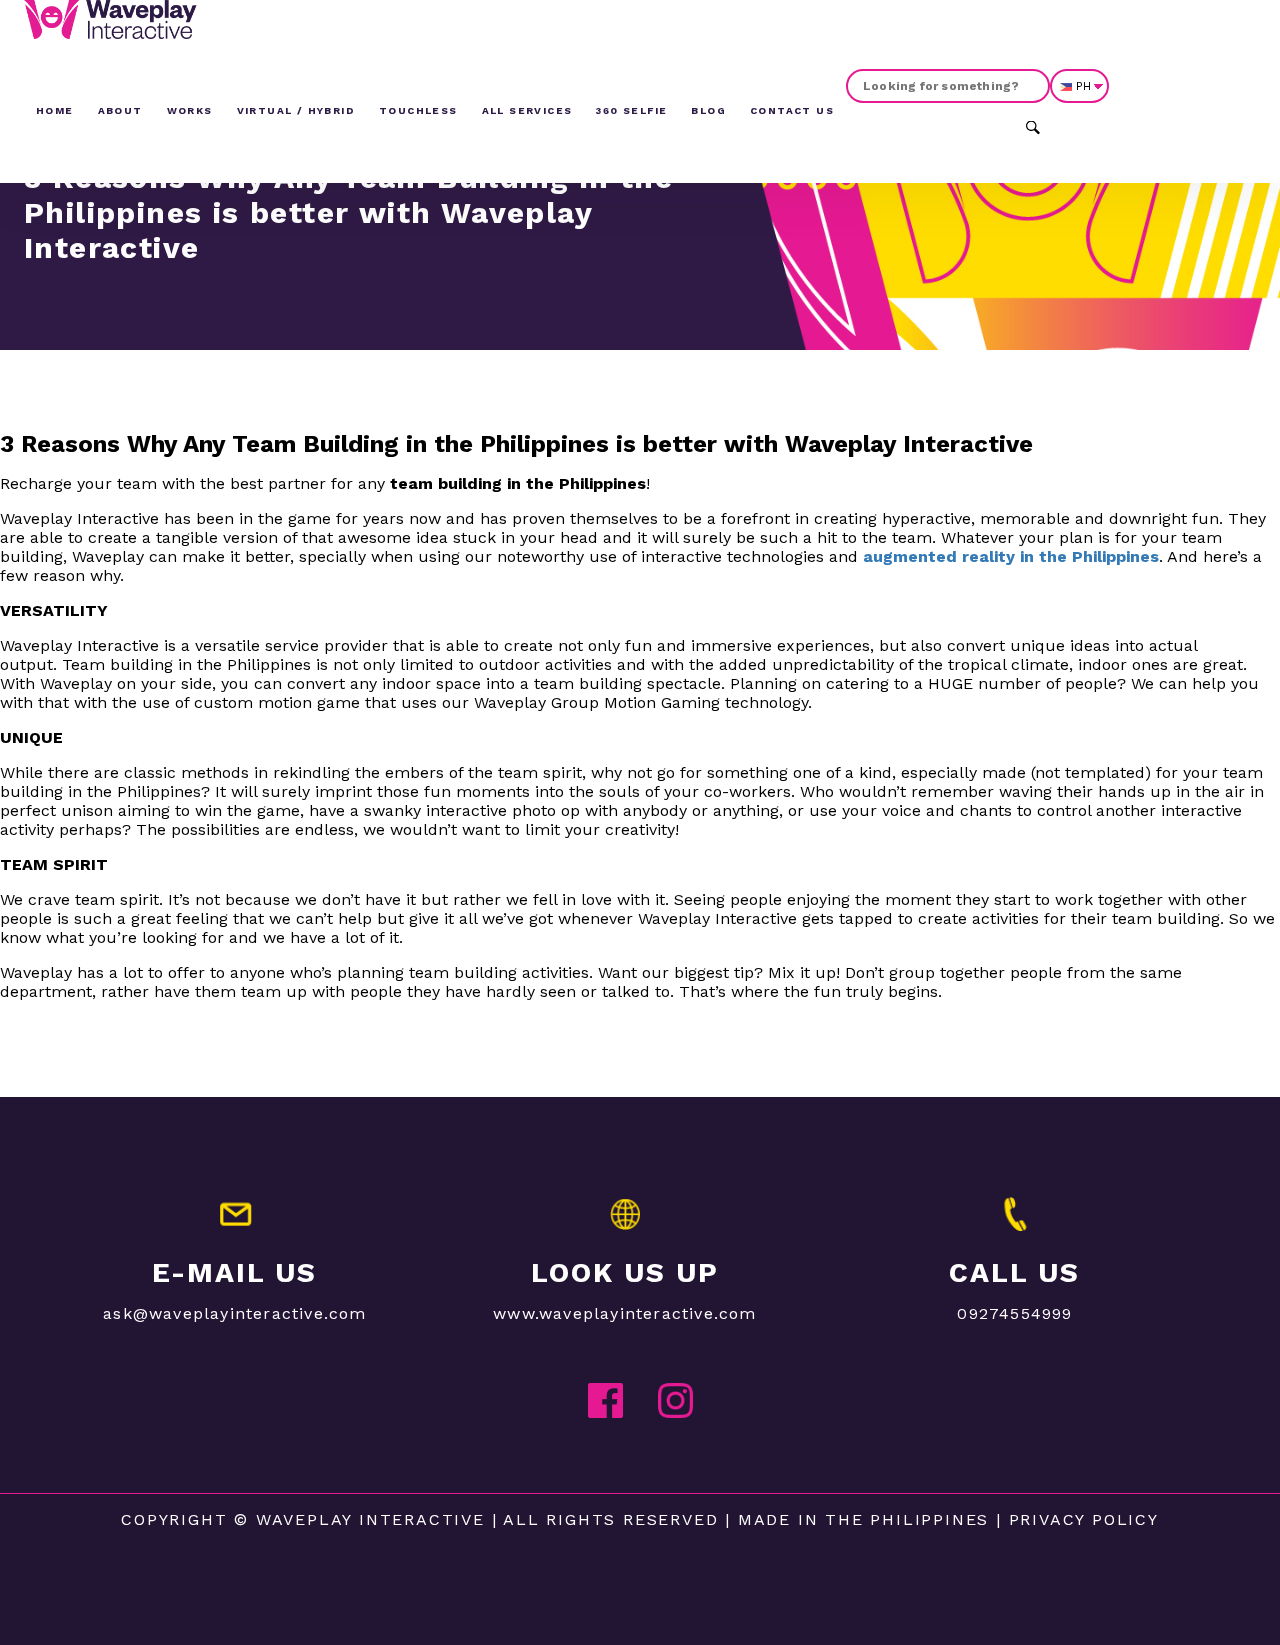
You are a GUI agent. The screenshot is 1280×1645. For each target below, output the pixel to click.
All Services (527, 110)
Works (190, 110)
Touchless (418, 110)
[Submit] (1033, 125)
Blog (708, 110)
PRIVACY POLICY (1084, 1519)
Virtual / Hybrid (296, 110)
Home (55, 110)
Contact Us (792, 110)
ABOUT (120, 110)
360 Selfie (631, 110)
